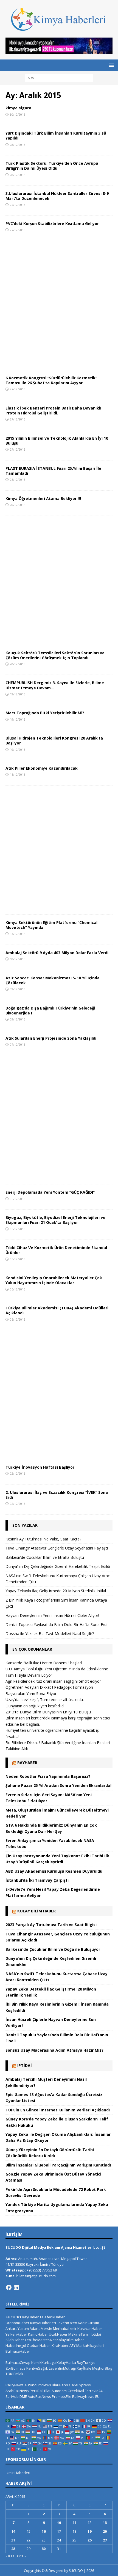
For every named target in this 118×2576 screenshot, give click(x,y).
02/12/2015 (18, 1473)
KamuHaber (38, 2334)
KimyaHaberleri (43, 2323)
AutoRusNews (39, 2396)
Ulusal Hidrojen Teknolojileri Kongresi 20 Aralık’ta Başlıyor (54, 740)
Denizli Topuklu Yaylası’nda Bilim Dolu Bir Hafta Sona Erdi (56, 1624)
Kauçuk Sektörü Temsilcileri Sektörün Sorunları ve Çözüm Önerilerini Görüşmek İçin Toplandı (55, 655)
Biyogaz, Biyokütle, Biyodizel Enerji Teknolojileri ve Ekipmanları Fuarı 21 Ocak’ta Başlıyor (55, 1220)
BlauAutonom (55, 2391)
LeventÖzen (67, 2323)
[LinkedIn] (16, 2287)
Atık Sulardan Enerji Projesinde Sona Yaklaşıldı (51, 1038)
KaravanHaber (90, 2328)
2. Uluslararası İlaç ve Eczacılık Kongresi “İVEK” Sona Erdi (57, 1495)
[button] (110, 65)
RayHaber (27, 1763)
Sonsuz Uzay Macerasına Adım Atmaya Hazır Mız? (54, 2050)
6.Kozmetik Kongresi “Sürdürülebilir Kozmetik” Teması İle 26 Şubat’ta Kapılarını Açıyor (51, 380)
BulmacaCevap (18, 2362)
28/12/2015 (18, 145)
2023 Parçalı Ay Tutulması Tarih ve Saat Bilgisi (51, 1925)
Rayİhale (84, 2368)
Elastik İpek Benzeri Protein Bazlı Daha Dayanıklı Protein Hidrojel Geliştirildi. (53, 410)
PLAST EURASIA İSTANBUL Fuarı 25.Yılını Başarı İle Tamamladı (53, 471)
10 (59, 2523)
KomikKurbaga (43, 2362)
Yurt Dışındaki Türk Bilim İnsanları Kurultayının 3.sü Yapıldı (56, 136)
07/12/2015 (18, 1044)
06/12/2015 (18, 1199)
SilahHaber (15, 2340)
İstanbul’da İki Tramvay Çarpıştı (37, 1880)
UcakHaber (58, 2334)
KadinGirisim (88, 2323)
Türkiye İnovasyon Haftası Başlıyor (40, 1467)
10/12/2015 (18, 959)
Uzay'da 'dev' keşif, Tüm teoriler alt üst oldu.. (45, 1700)
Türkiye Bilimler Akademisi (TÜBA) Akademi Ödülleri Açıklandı (57, 1310)
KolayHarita (66, 2362)
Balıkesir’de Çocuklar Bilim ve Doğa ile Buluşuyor (53, 1949)
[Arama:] (59, 77)
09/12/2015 (18, 989)
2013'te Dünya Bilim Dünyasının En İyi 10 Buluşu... (49, 1712)
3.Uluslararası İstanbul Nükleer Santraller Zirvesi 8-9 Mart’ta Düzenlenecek (57, 196)
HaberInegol (16, 2345)
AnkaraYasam (17, 2328)
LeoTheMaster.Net (40, 2340)
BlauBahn (60, 2385)
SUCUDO (13, 2317)
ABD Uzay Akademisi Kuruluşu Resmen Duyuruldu (54, 1871)
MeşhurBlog (102, 2368)
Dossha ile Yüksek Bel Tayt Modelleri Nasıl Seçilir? (50, 1634)
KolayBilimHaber (70, 2340)
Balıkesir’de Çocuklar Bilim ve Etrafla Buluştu (45, 1557)
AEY (72, 2345)
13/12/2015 (18, 934)
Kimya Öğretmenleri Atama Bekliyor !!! (43, 498)
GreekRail (76, 2391)
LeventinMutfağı (62, 2368)
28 (13, 2549)
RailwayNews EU (86, 2396)
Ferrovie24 (94, 2391)
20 (105, 2531)
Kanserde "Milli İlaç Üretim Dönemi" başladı (44, 1663)
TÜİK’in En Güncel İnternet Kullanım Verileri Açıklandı (58, 2110)
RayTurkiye (86, 2362)
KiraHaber (61, 2345)
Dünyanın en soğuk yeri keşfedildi (35, 1706)
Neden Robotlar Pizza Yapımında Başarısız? (48, 1776)
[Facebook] (9, 2287)
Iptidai (25, 2065)
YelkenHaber (16, 2334)
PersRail (36, 2391)
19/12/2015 (18, 694)
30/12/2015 (18, 114)
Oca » (22, 2556)
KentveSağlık (37, 2368)
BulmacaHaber (18, 2351)
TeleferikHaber (52, 2317)
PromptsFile (62, 2396)
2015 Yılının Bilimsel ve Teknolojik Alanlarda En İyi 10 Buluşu (57, 441)
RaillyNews (15, 2385)
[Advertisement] (59, 305)
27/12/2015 (18, 205)
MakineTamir (79, 2334)
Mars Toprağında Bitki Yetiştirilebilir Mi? (45, 713)
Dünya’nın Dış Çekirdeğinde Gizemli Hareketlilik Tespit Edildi (58, 1566)
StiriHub (12, 2396)
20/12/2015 (18, 505)
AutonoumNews (38, 2385)
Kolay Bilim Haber (36, 1911)
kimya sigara (18, 108)
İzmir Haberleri (18, 2473)
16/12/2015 (18, 774)
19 (89, 2531)
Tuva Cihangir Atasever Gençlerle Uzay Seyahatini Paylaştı (57, 1548)
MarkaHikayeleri (90, 2345)
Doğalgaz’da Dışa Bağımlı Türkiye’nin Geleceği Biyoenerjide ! (50, 1010)
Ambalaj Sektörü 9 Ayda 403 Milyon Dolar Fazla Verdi (57, 953)
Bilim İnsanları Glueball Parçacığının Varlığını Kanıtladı (58, 2165)
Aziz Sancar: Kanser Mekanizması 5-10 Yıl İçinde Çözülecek (53, 980)
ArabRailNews (17, 2391)
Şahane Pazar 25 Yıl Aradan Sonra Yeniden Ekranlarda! (58, 1785)
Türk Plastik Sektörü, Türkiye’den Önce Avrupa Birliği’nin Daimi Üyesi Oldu (52, 166)
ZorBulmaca (16, 2368)
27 (105, 2540)
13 (105, 2523)
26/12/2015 (18, 480)
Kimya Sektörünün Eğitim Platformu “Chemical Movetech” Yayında (51, 925)
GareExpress (80, 2385)
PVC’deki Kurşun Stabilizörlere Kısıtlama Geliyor (52, 224)
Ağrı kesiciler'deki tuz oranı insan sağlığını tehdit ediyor (53, 1681)
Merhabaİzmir (65, 2328)
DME (23, 2396)
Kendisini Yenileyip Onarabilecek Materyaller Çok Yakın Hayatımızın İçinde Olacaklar (54, 1280)
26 (89, 2540)
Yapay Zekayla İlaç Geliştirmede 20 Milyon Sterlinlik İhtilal (56, 1591)
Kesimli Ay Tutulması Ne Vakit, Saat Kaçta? (43, 1539)
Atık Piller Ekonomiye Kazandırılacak (42, 768)
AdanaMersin (41, 2328)
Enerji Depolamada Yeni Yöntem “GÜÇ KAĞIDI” (50, 1192)
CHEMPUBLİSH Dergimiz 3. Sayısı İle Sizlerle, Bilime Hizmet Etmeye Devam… (55, 685)
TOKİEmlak (14, 2374)
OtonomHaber (17, 2323)
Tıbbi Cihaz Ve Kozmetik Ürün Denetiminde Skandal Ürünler (56, 1250)
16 (44, 2531)
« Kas (10, 2556)
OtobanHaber (38, 2345)
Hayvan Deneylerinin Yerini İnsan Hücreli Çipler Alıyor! (52, 1615)
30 (44, 2549)
